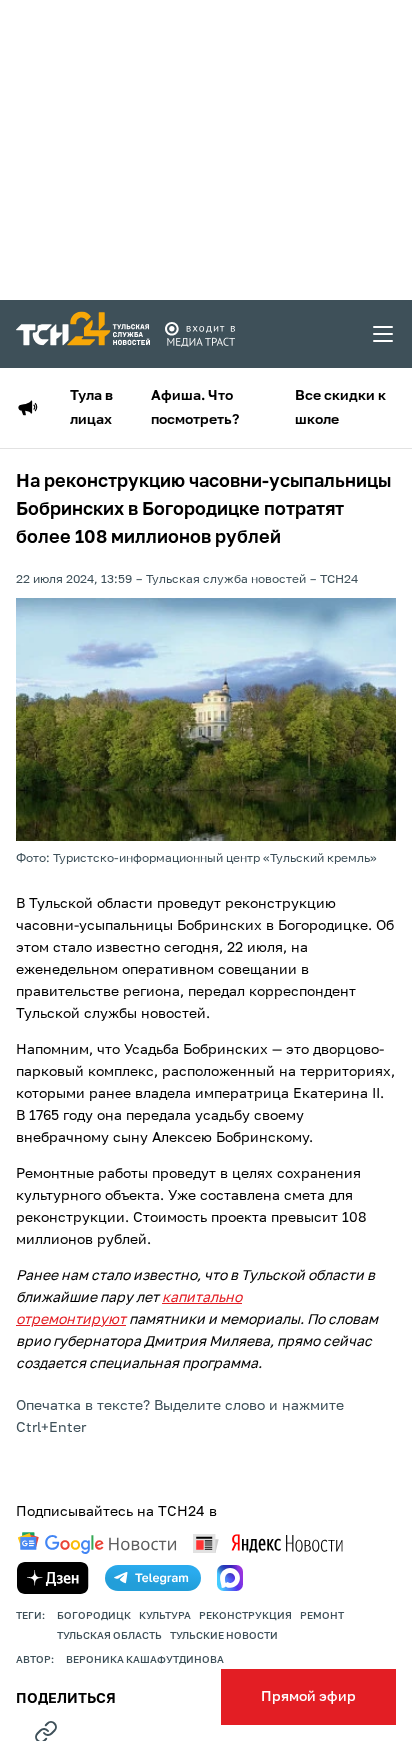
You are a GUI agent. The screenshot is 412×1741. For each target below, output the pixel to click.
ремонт (322, 1616)
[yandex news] (268, 1543)
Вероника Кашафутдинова (145, 1660)
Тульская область (109, 1636)
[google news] (97, 1543)
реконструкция (245, 1616)
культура (165, 1616)
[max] (230, 1578)
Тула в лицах (91, 408)
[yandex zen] (53, 1578)
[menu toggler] (384, 334)
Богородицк (94, 1616)
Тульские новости (224, 1636)
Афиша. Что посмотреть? (195, 408)
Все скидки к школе (340, 408)
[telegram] (153, 1578)
